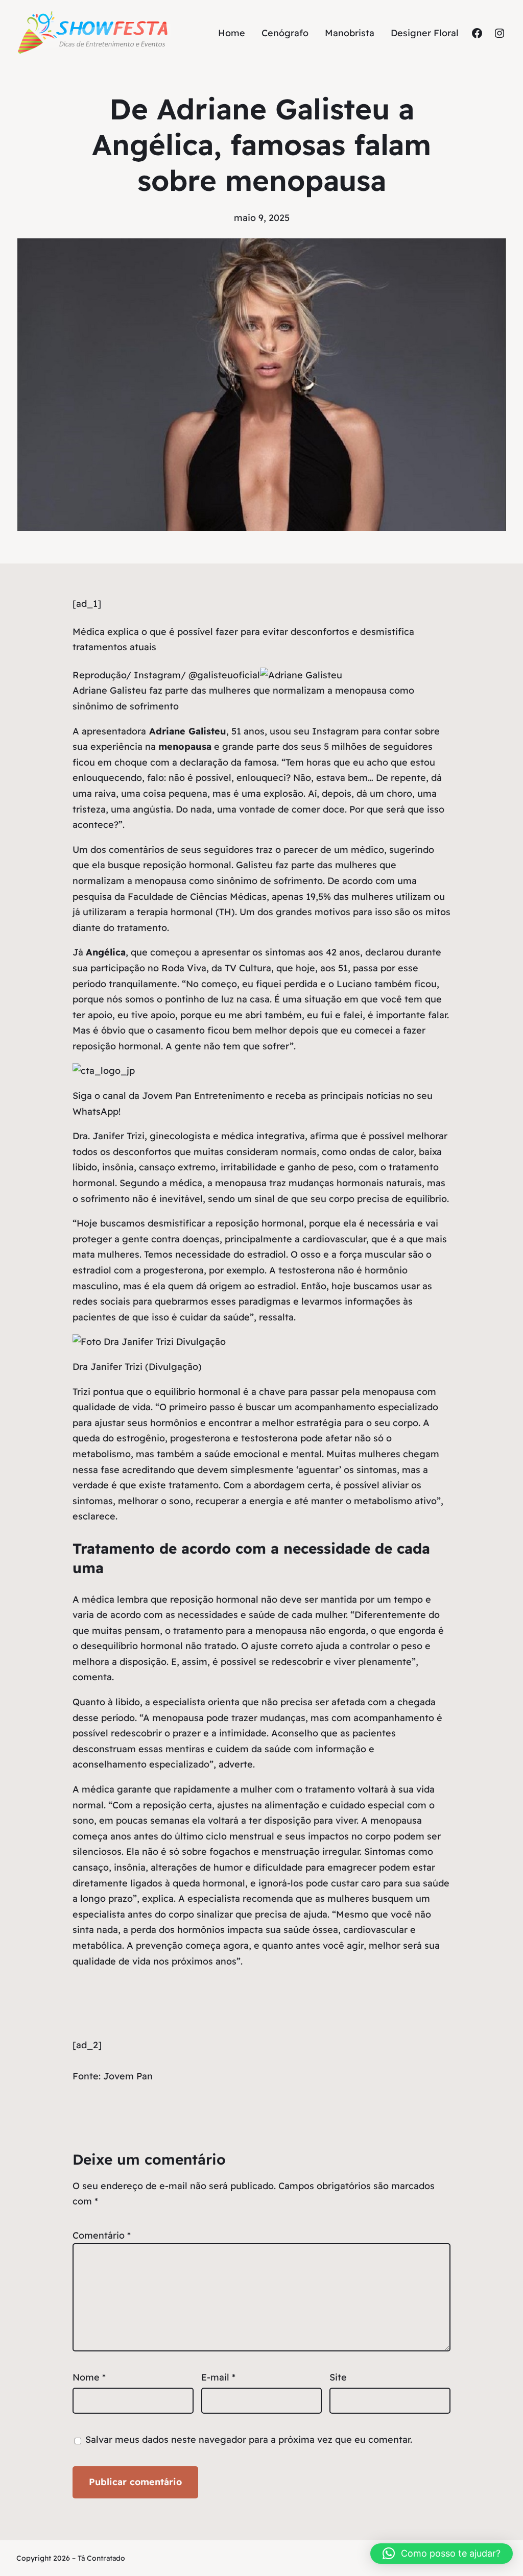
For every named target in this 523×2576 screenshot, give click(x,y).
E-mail (218, 2377)
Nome (89, 2377)
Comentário (102, 2235)
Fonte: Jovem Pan (113, 2076)
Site (338, 2377)
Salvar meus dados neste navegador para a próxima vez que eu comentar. (249, 2439)
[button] (442, 2554)
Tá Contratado (101, 2558)
